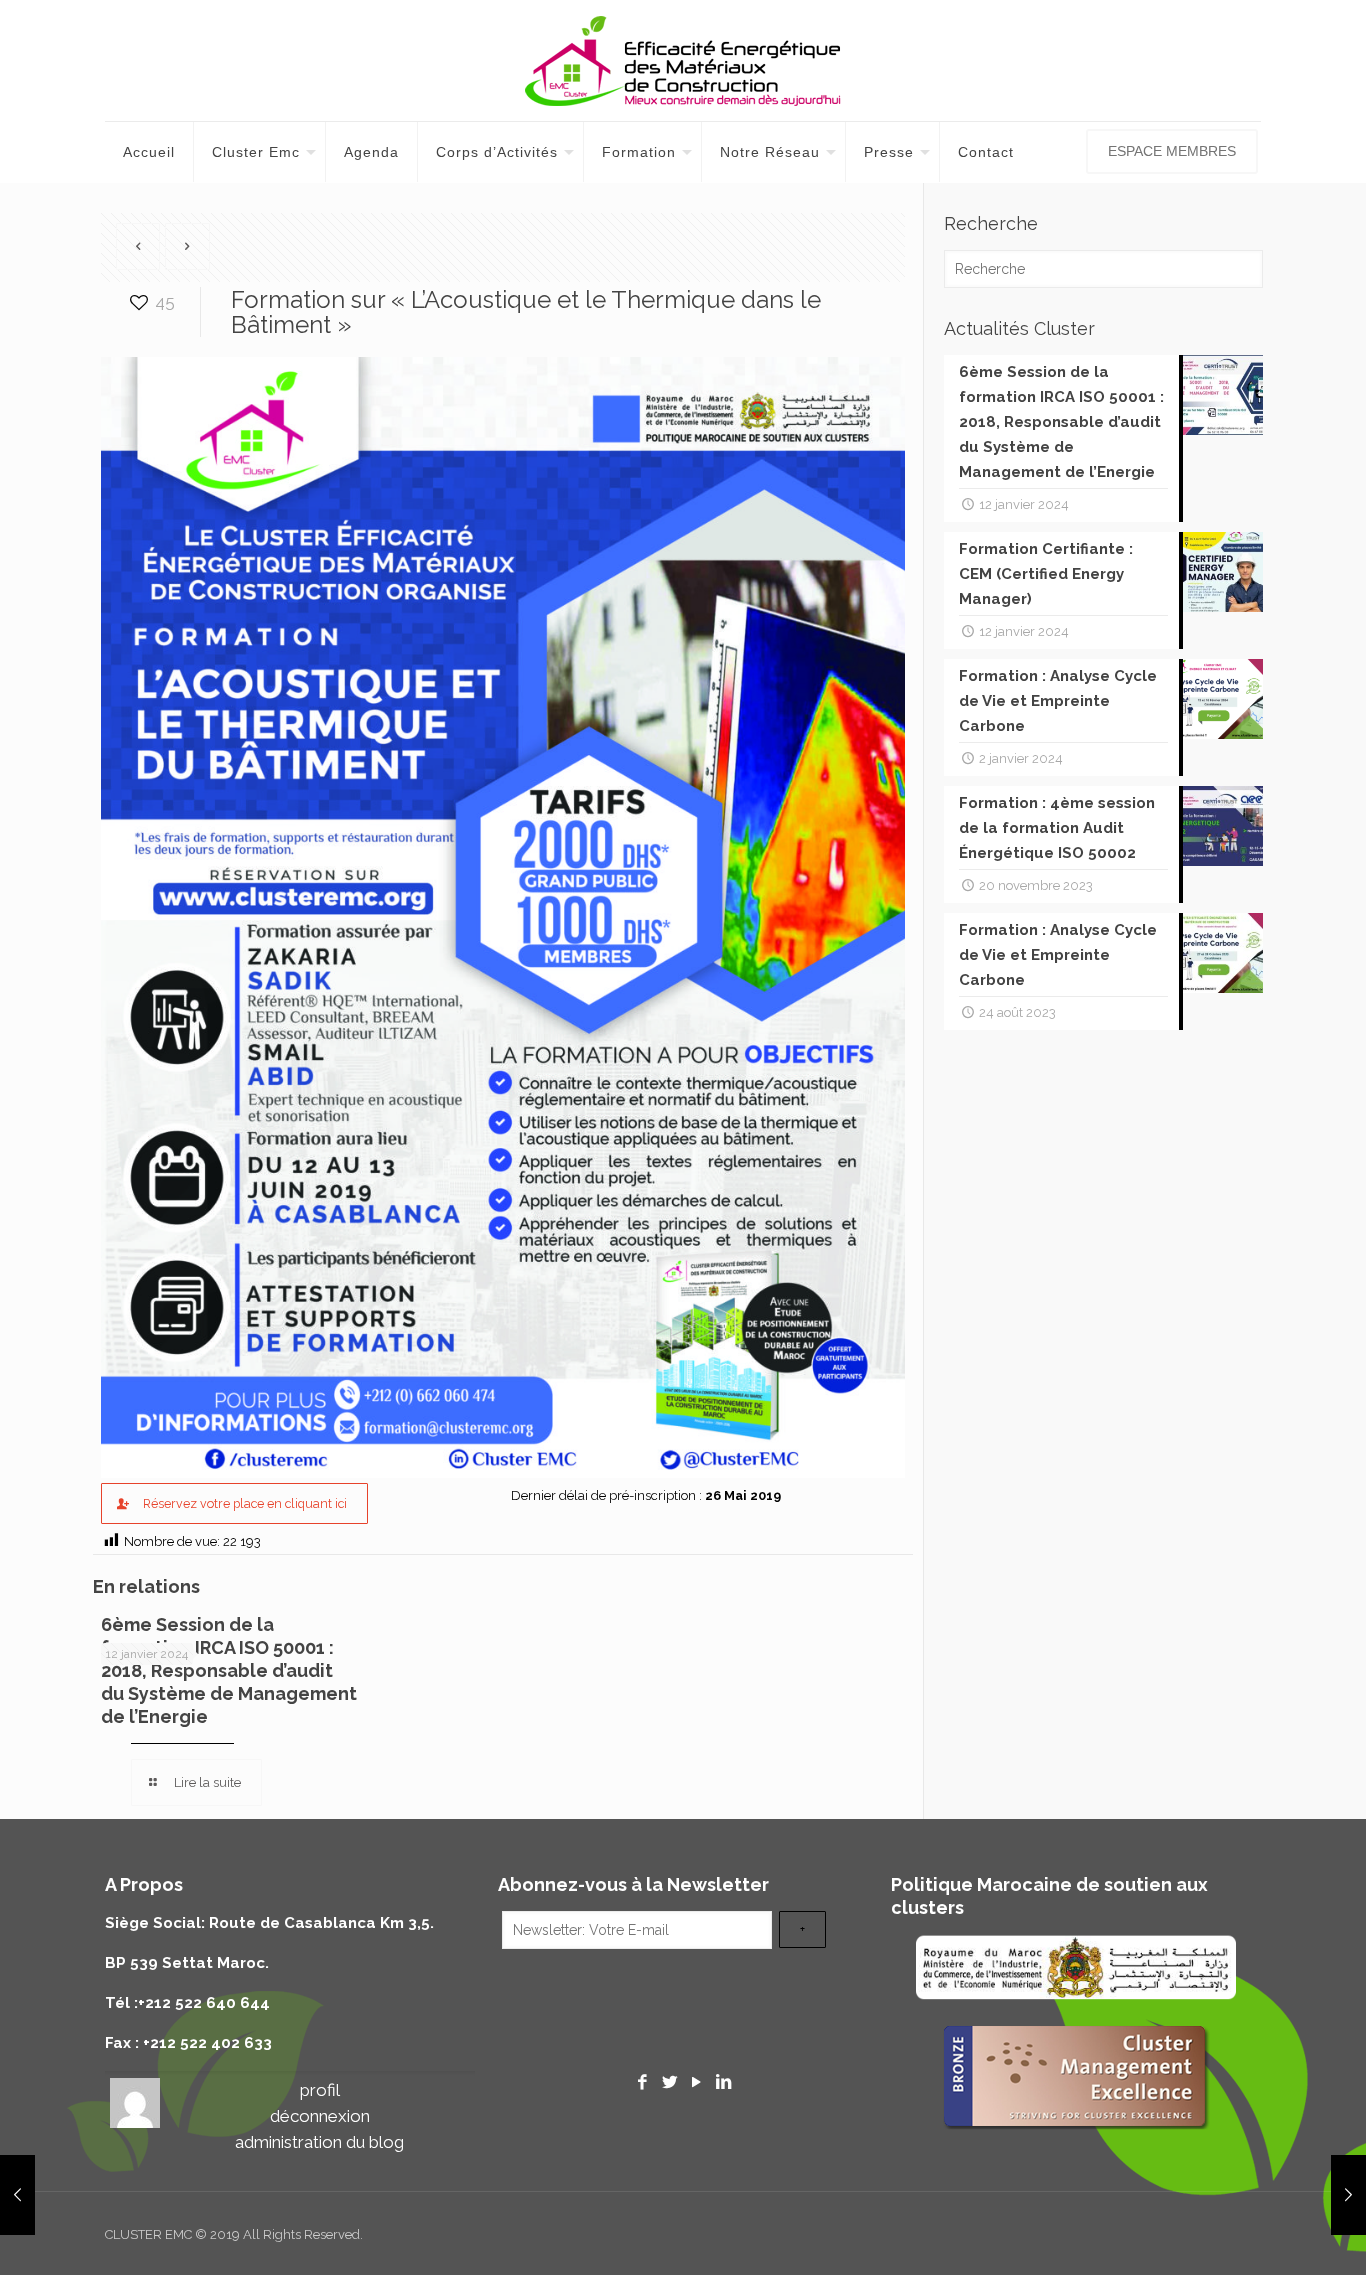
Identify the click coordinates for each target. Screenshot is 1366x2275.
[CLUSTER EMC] (683, 60)
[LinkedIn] (723, 2082)
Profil (320, 2090)
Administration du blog (319, 2142)
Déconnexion (320, 2116)
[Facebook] (643, 2082)
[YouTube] (696, 2082)
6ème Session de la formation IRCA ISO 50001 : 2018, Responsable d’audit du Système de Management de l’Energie (229, 1670)
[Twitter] (670, 2082)
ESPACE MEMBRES (1172, 151)
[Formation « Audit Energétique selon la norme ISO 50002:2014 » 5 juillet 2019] (1348, 2195)
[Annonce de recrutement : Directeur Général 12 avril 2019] (17, 2195)
